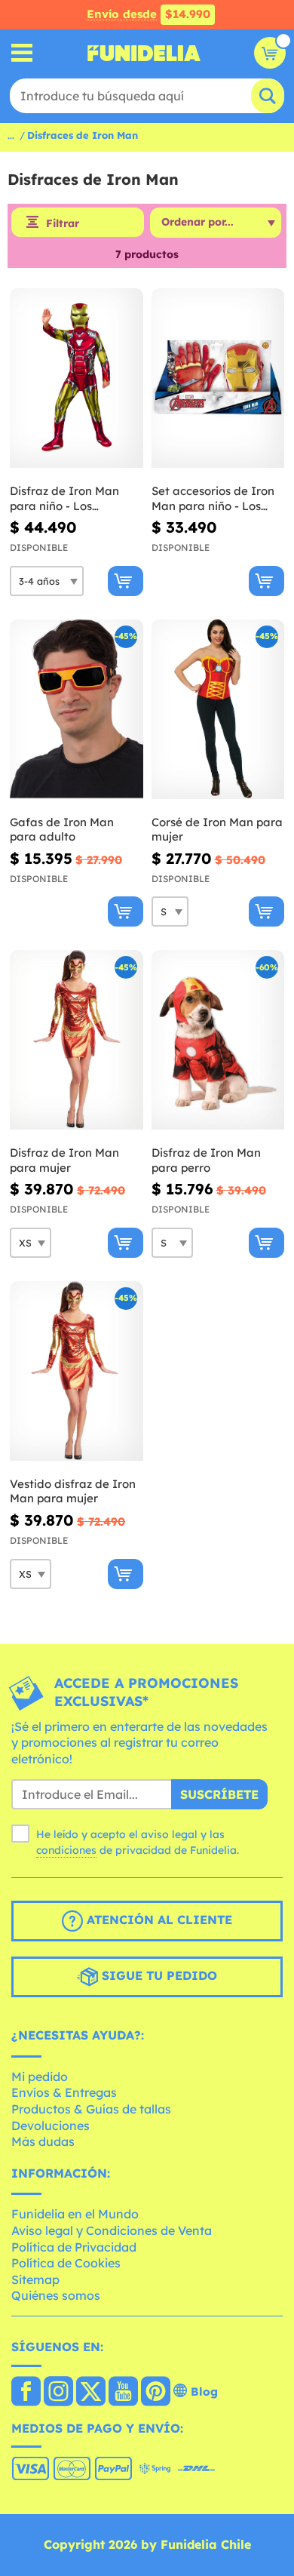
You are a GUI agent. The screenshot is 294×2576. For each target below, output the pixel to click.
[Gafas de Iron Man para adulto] (77, 710)
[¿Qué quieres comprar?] (22, 53)
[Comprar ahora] (126, 581)
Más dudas (43, 2141)
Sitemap (35, 2279)
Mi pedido (40, 2076)
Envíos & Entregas (64, 2092)
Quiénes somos (56, 2295)
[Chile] (26, 2393)
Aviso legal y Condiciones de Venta (112, 2230)
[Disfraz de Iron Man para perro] (218, 1040)
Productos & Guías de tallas (91, 2109)
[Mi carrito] (270, 53)
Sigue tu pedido (158, 1976)
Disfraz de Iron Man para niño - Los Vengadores (64, 498)
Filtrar (63, 223)
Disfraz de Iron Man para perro (206, 1160)
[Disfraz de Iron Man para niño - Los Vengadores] (77, 378)
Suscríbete (219, 1794)
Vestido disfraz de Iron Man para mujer (73, 1491)
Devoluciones (51, 2126)
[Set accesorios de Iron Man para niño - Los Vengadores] (218, 378)
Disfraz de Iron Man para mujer (64, 1160)
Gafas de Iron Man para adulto (62, 830)
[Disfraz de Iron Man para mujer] (77, 1040)
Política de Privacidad (74, 2247)
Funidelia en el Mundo (75, 2214)
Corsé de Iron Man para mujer (217, 830)
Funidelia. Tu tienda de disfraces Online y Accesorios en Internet (144, 53)
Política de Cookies (66, 2263)
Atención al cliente (158, 1920)
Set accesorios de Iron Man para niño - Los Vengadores (213, 498)
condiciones (66, 1850)
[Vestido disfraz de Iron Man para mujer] (77, 1371)
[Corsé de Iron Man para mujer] (218, 710)
